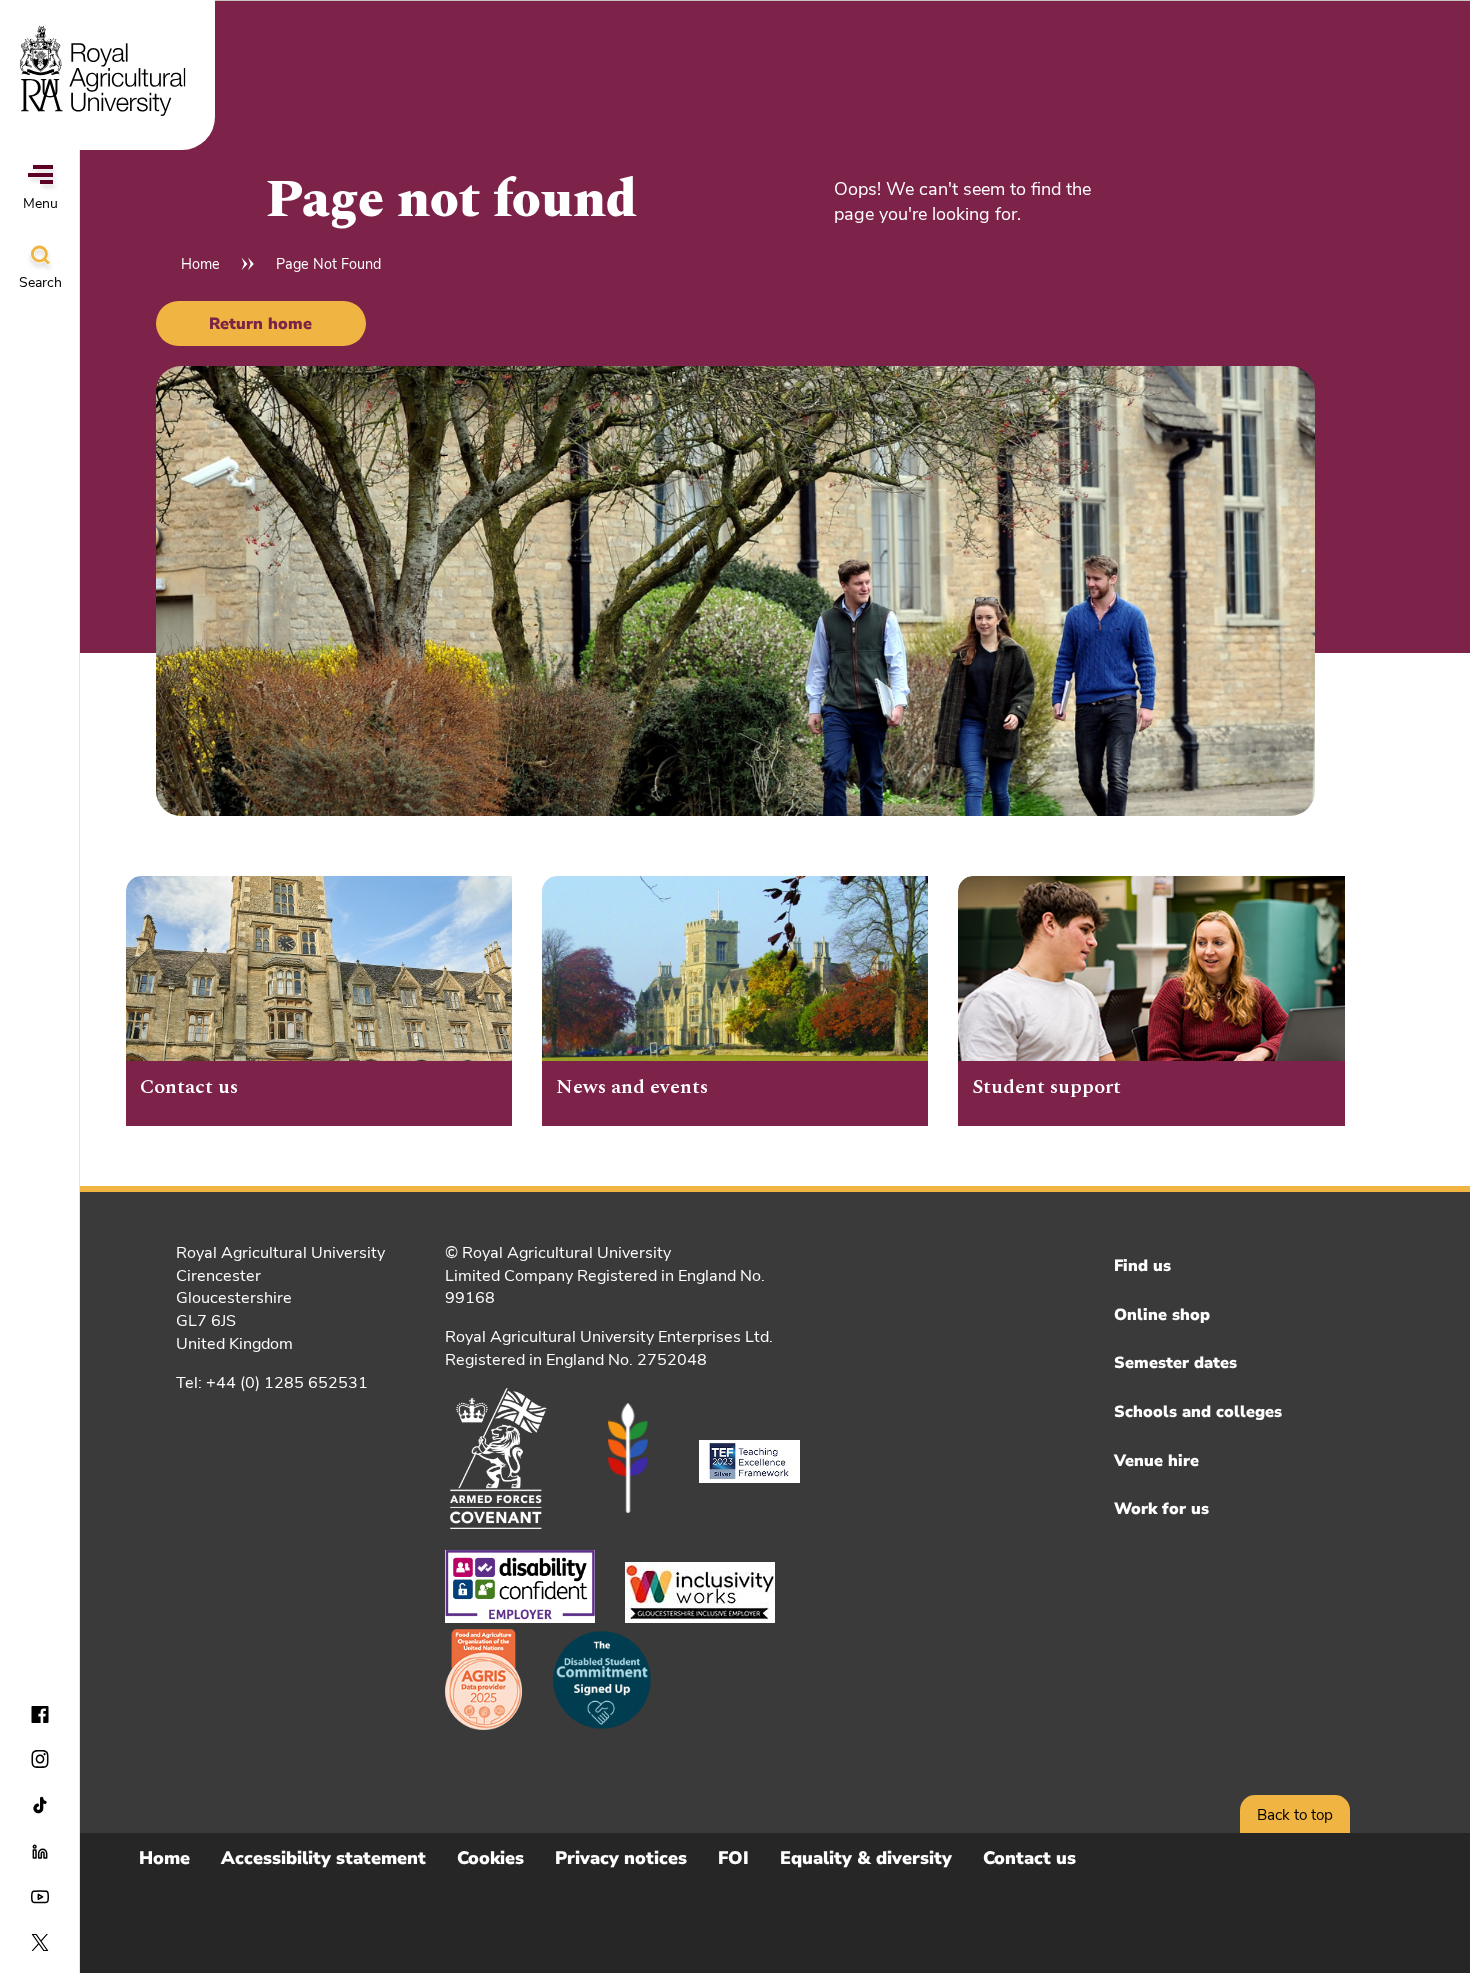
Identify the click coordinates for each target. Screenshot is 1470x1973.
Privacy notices (621, 1858)
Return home (260, 324)
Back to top (1295, 1815)
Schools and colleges (1198, 1412)
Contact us (1029, 1858)
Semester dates (1175, 1363)
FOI (733, 1858)
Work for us (1161, 1509)
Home (200, 264)
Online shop (1162, 1315)
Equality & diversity (866, 1858)
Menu (40, 203)
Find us (1142, 1266)
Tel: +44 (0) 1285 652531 (272, 1383)
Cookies (490, 1858)
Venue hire (1156, 1461)
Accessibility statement (323, 1858)
